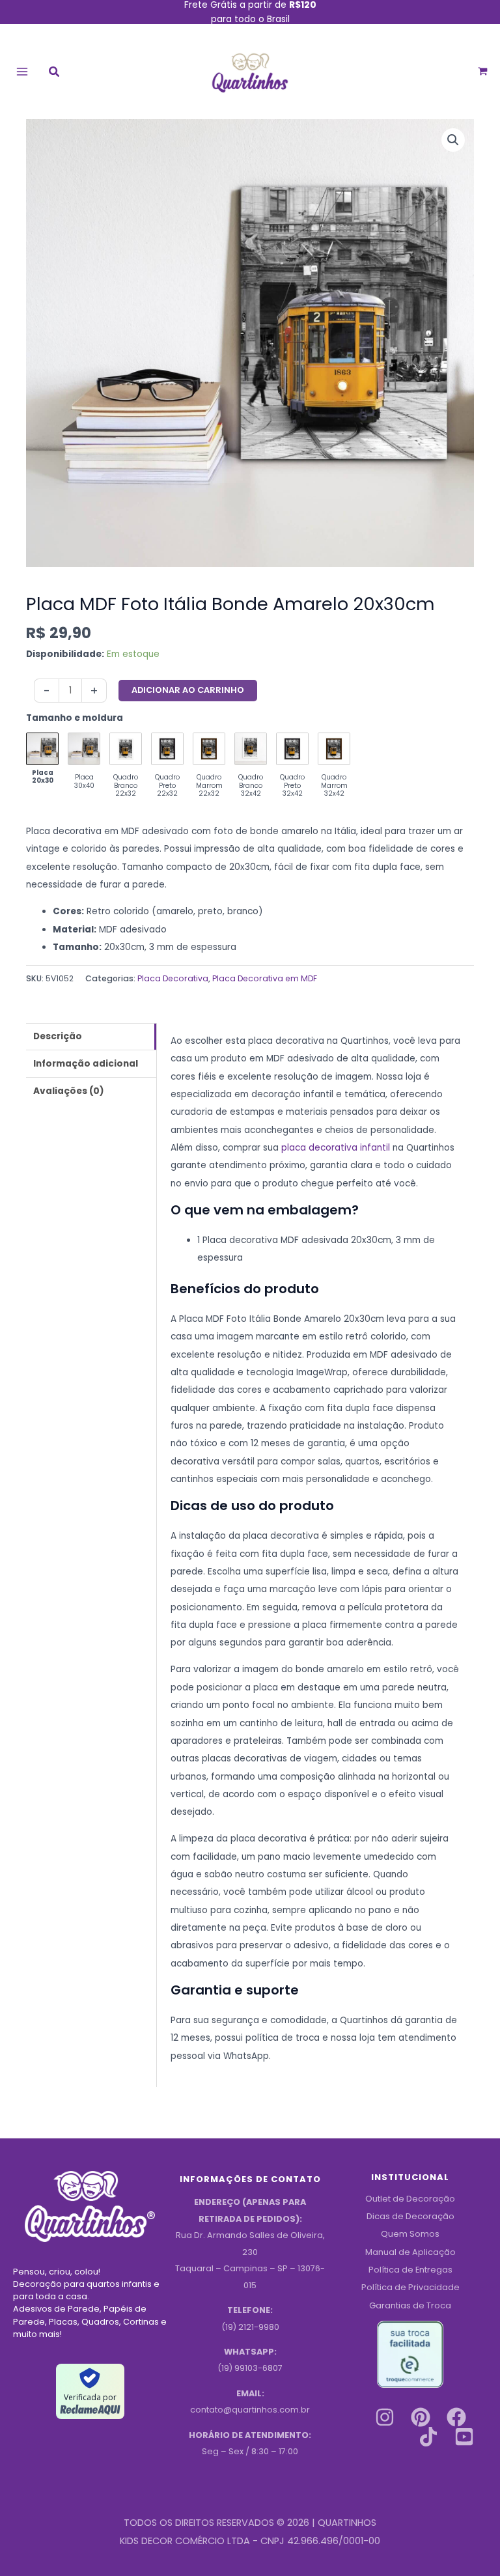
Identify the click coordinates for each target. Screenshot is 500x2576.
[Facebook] (456, 2417)
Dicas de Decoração (410, 2216)
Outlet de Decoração (410, 2199)
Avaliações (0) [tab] (69, 1091)
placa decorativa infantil (336, 1148)
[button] (55, 73)
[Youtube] (464, 2437)
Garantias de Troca (410, 2305)
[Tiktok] (428, 2437)
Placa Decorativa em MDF (265, 978)
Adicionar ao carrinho (188, 690)
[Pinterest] (421, 2417)
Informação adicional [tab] (86, 1064)
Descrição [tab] (58, 1036)
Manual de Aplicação (410, 2252)
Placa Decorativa (173, 978)
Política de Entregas (410, 2270)
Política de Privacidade (410, 2287)
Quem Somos (410, 2234)
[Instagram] (385, 2417)
